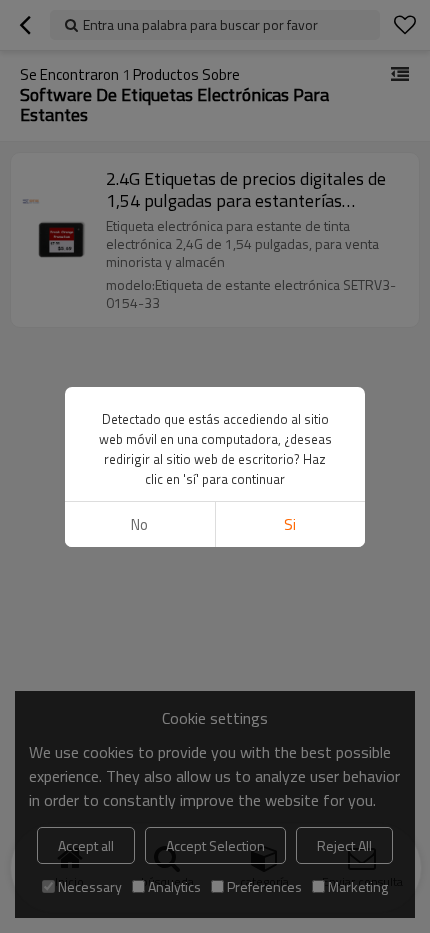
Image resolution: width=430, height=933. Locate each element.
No (139, 524)
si (290, 524)
